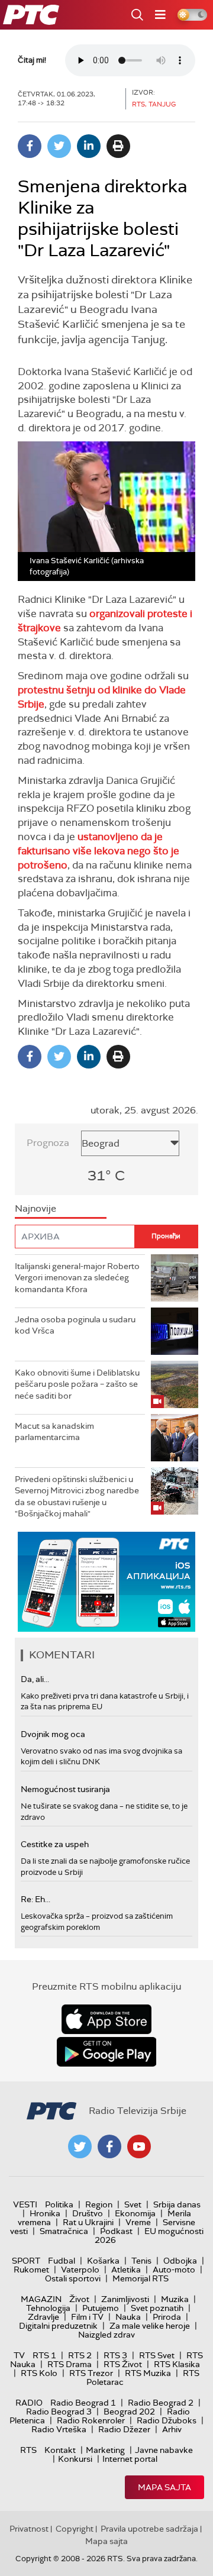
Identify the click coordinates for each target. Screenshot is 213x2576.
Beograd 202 (129, 2412)
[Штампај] (118, 146)
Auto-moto (174, 2270)
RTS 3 (115, 2355)
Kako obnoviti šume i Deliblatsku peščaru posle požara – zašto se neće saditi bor (77, 1384)
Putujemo (101, 2308)
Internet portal (130, 2459)
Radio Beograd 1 (83, 2403)
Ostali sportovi (73, 2278)
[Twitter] (59, 146)
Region (99, 2204)
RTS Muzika (148, 2373)
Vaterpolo (80, 2270)
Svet (133, 2204)
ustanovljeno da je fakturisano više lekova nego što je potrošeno (99, 851)
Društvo (88, 2213)
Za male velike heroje (150, 2326)
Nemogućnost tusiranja (65, 1789)
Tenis (141, 2261)
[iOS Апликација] (106, 1582)
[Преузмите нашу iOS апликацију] (106, 2019)
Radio (29, 2403)
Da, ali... (35, 1679)
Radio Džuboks (167, 2420)
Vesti (25, 2204)
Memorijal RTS (141, 2278)
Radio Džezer (124, 2429)
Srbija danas (177, 2204)
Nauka (128, 2317)
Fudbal (62, 2261)
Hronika (45, 2213)
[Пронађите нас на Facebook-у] (109, 2146)
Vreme (138, 2222)
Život (79, 2299)
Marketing (105, 2450)
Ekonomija (135, 2213)
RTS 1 (44, 2355)
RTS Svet (157, 2355)
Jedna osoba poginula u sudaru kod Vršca (75, 1325)
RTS (28, 2450)
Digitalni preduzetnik (58, 2326)
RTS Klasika (177, 2364)
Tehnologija (48, 2308)
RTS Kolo (39, 2373)
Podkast (116, 2231)
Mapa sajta (164, 2487)
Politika (59, 2204)
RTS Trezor (91, 2373)
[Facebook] (30, 146)
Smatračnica (64, 2231)
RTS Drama (70, 2364)
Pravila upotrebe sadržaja (149, 2529)
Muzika (175, 2299)
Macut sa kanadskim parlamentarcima (54, 1432)
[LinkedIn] (89, 146)
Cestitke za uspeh (55, 1844)
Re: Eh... (35, 1899)
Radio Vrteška (59, 2429)
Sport (26, 2261)
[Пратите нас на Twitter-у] (80, 2146)
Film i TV (87, 2317)
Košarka (103, 2261)
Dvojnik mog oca (53, 1734)
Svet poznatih (157, 2308)
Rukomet (31, 2270)
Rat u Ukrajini (88, 2222)
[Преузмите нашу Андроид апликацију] (106, 2052)
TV (19, 2355)
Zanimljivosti (125, 2299)
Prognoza (48, 1143)
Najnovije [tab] (35, 1208)
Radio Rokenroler (91, 2420)
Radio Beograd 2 (161, 2403)
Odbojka (180, 2261)
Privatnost (29, 2529)
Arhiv (172, 2429)
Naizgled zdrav (106, 2335)
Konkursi (75, 2459)
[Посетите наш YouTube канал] (139, 2146)
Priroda (167, 2317)
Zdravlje (43, 2317)
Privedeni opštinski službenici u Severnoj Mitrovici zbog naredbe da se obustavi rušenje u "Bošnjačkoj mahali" (77, 1497)
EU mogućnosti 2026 (149, 2236)
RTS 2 (80, 2355)
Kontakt (60, 2450)
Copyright (75, 2529)
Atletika (126, 2270)
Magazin (41, 2299)
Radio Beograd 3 (59, 2412)
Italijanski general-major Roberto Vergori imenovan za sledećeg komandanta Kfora (77, 1278)
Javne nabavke (164, 2450)
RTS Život (123, 2364)
